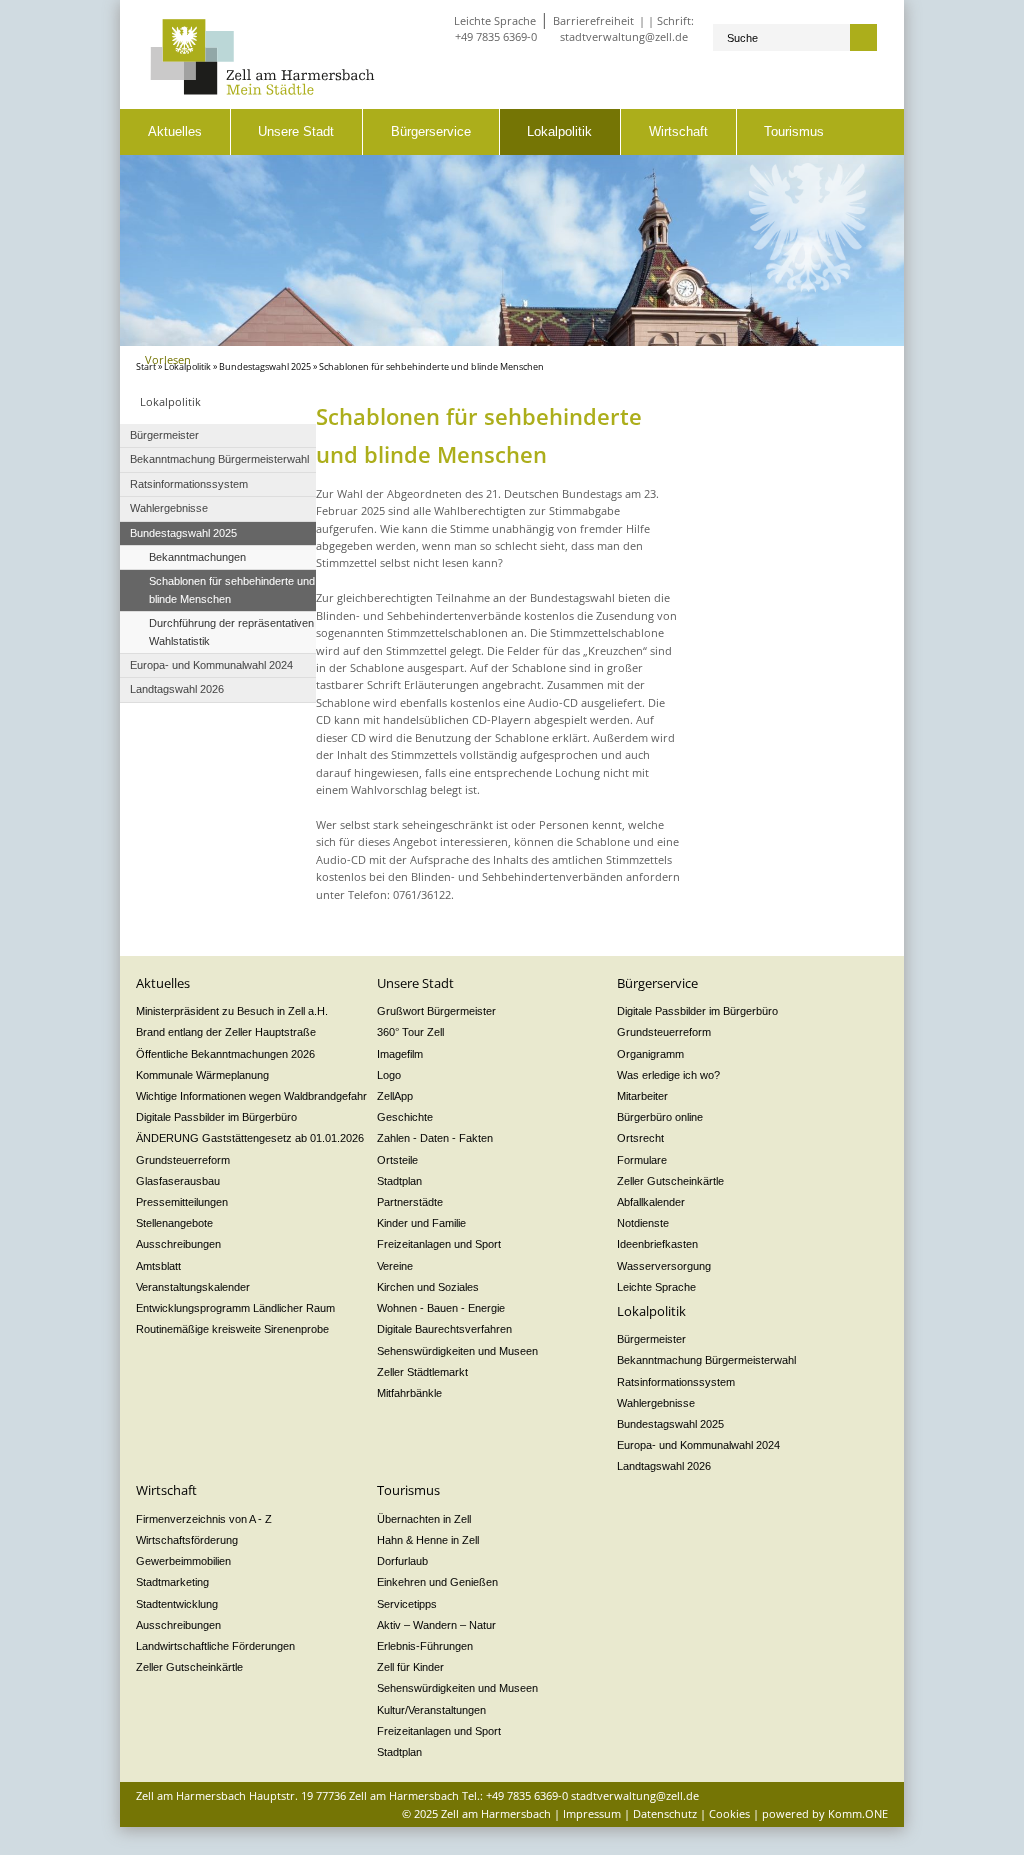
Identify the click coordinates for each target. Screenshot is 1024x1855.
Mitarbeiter (642, 1096)
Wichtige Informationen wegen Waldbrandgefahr (251, 1096)
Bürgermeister (651, 1339)
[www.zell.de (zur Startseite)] (262, 90)
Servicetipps (407, 1604)
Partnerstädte (410, 1202)
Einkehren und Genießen (437, 1582)
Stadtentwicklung (177, 1604)
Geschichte (405, 1117)
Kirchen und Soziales (428, 1287)
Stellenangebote (174, 1223)
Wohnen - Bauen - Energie (441, 1308)
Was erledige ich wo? (668, 1075)
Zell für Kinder (410, 1667)
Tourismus (794, 131)
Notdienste (643, 1223)
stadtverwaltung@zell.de (624, 36)
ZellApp (395, 1096)
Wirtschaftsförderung (187, 1540)
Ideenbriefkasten (657, 1244)
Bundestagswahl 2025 (265, 367)
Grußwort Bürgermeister (436, 1011)
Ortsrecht (640, 1138)
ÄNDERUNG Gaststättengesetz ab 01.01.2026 (250, 1138)
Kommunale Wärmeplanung (202, 1075)
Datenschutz (665, 1813)
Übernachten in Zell (424, 1519)
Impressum (592, 1813)
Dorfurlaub (402, 1561)
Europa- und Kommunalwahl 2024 (698, 1445)
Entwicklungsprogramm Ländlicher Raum (235, 1308)
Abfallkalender (651, 1202)
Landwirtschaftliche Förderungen (215, 1646)
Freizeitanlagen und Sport (439, 1244)
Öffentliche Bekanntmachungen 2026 (225, 1054)
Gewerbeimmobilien (183, 1561)
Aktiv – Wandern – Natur (436, 1625)
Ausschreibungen (178, 1244)
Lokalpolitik (559, 131)
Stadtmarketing (172, 1582)
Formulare (642, 1160)
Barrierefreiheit (593, 20)
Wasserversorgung (664, 1266)
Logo (389, 1075)
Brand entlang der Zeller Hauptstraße (226, 1032)
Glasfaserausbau (178, 1181)
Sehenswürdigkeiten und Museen (457, 1351)
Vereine (395, 1266)
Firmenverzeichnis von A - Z (204, 1519)
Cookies (729, 1813)
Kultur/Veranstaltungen (431, 1710)
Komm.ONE (858, 1813)
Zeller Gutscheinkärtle (670, 1181)
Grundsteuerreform (183, 1160)
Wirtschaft (678, 131)
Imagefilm (400, 1054)
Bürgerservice (431, 131)
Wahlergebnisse (656, 1403)
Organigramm (650, 1054)
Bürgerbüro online (660, 1117)
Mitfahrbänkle (409, 1393)
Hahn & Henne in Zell (428, 1540)
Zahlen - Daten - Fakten (435, 1138)
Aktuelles (175, 131)
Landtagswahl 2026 (664, 1466)
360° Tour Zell (410, 1032)
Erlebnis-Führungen (425, 1646)
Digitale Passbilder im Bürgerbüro (216, 1117)
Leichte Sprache (495, 20)
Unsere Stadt (296, 131)
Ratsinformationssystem (676, 1382)
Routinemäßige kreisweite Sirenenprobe (232, 1329)
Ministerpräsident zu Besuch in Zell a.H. (232, 1011)
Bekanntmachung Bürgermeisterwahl (706, 1360)
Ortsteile (397, 1160)
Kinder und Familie (421, 1223)
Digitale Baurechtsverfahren (444, 1329)
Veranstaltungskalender (193, 1287)
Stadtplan (399, 1181)
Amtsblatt (158, 1266)
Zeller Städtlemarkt (422, 1372)
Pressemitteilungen (182, 1202)
